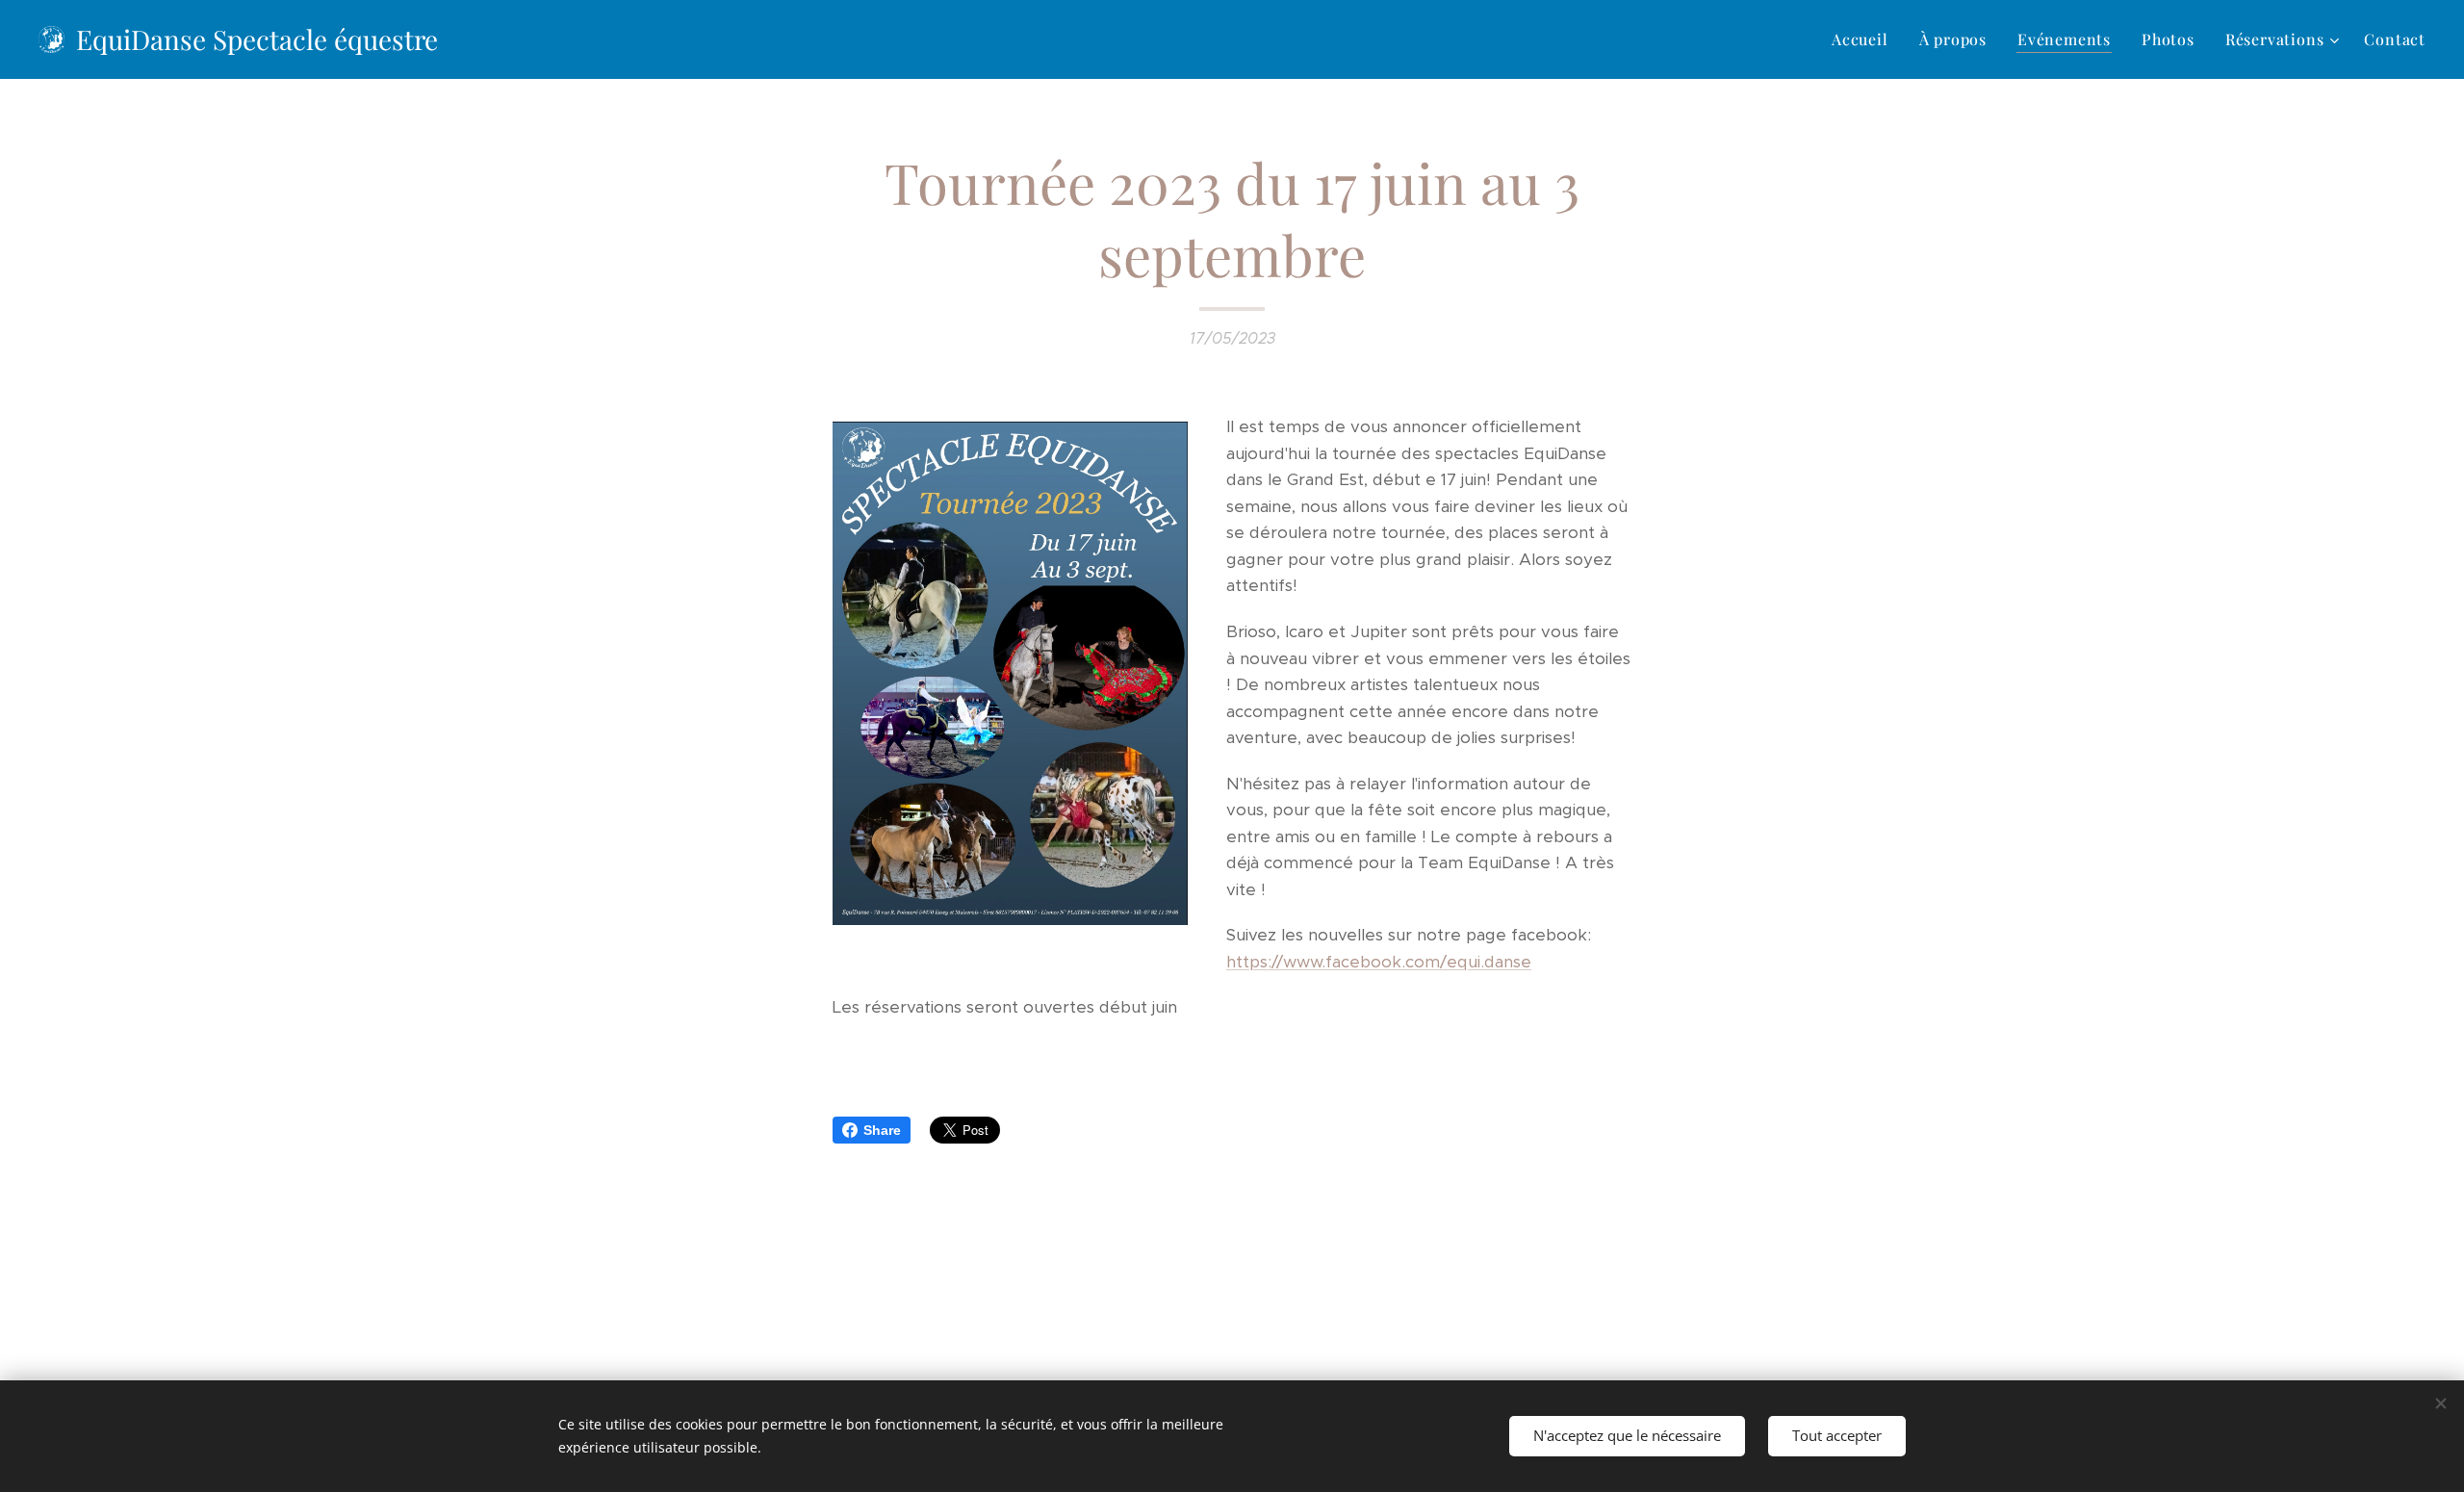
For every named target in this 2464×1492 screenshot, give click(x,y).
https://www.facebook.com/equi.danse (1379, 962)
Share (882, 1130)
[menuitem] (1865, 39)
